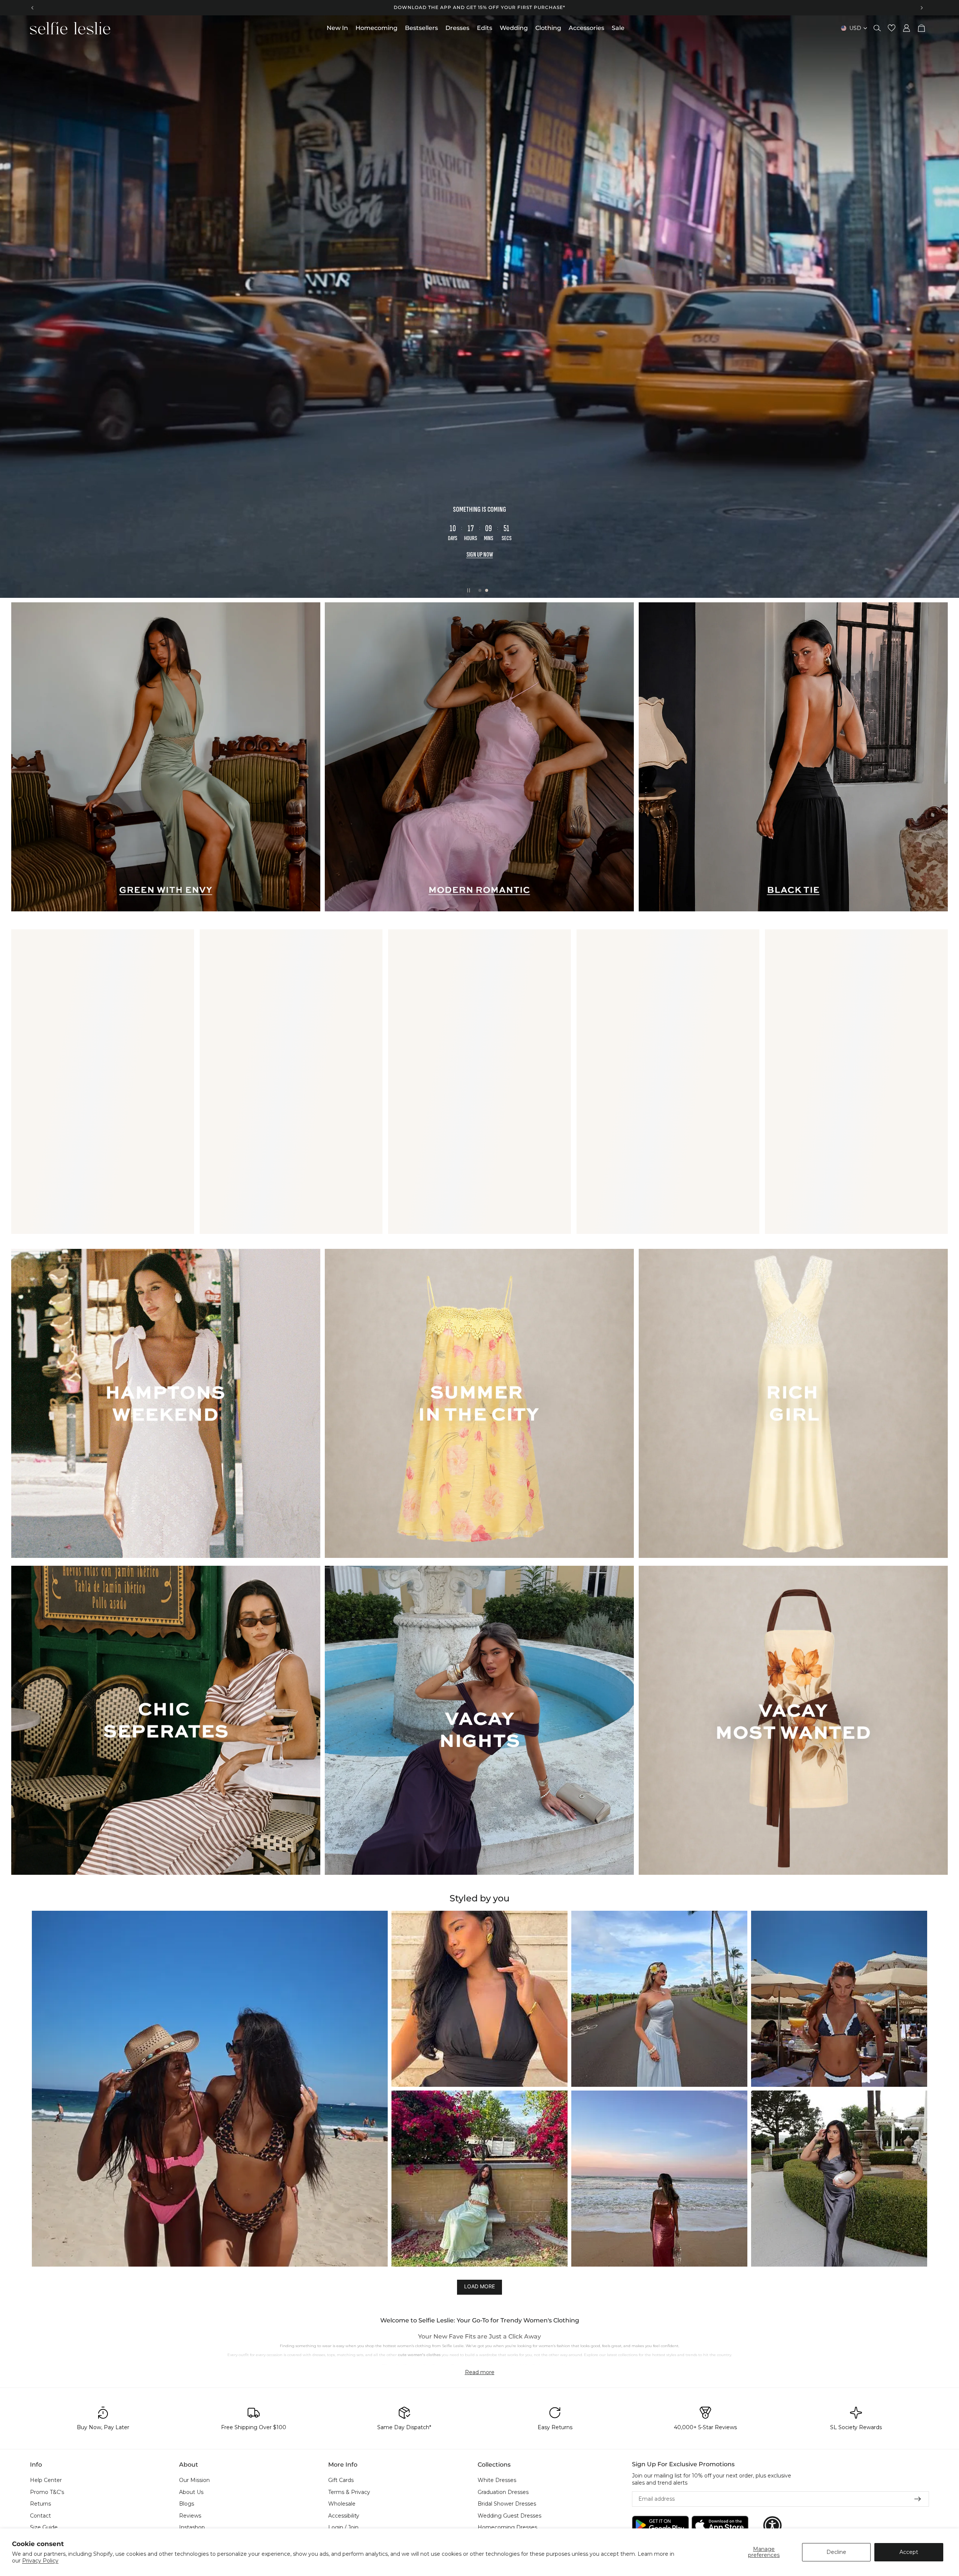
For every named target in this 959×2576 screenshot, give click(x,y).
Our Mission (194, 2480)
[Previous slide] (33, 7)
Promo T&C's (47, 2492)
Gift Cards (341, 2480)
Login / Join (343, 2528)
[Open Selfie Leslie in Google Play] (660, 2526)
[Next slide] (922, 7)
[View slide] (479, 307)
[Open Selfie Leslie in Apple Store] (720, 2526)
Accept (909, 2552)
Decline (836, 2552)
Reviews (190, 2516)
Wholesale (342, 2504)
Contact (40, 2516)
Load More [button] (479, 2287)
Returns (40, 2504)
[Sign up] (918, 2499)
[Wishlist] (892, 28)
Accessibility (344, 2516)
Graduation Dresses (503, 2492)
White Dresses (497, 2480)
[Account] (907, 28)
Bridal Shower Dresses (507, 2504)
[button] (210, 2089)
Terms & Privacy (349, 2492)
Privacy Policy (40, 2561)
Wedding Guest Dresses (509, 2516)
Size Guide (44, 2528)
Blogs (187, 2504)
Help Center (46, 2480)
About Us (191, 2492)
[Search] (877, 28)
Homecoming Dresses (507, 2528)
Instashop (192, 2528)
